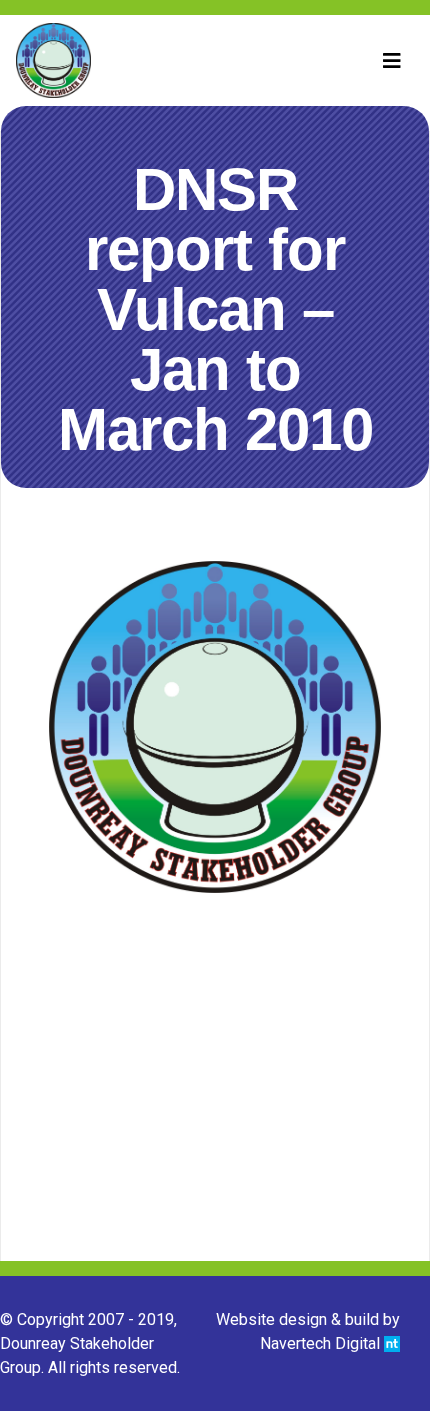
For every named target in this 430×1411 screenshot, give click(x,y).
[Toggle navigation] (392, 61)
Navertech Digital (322, 1343)
